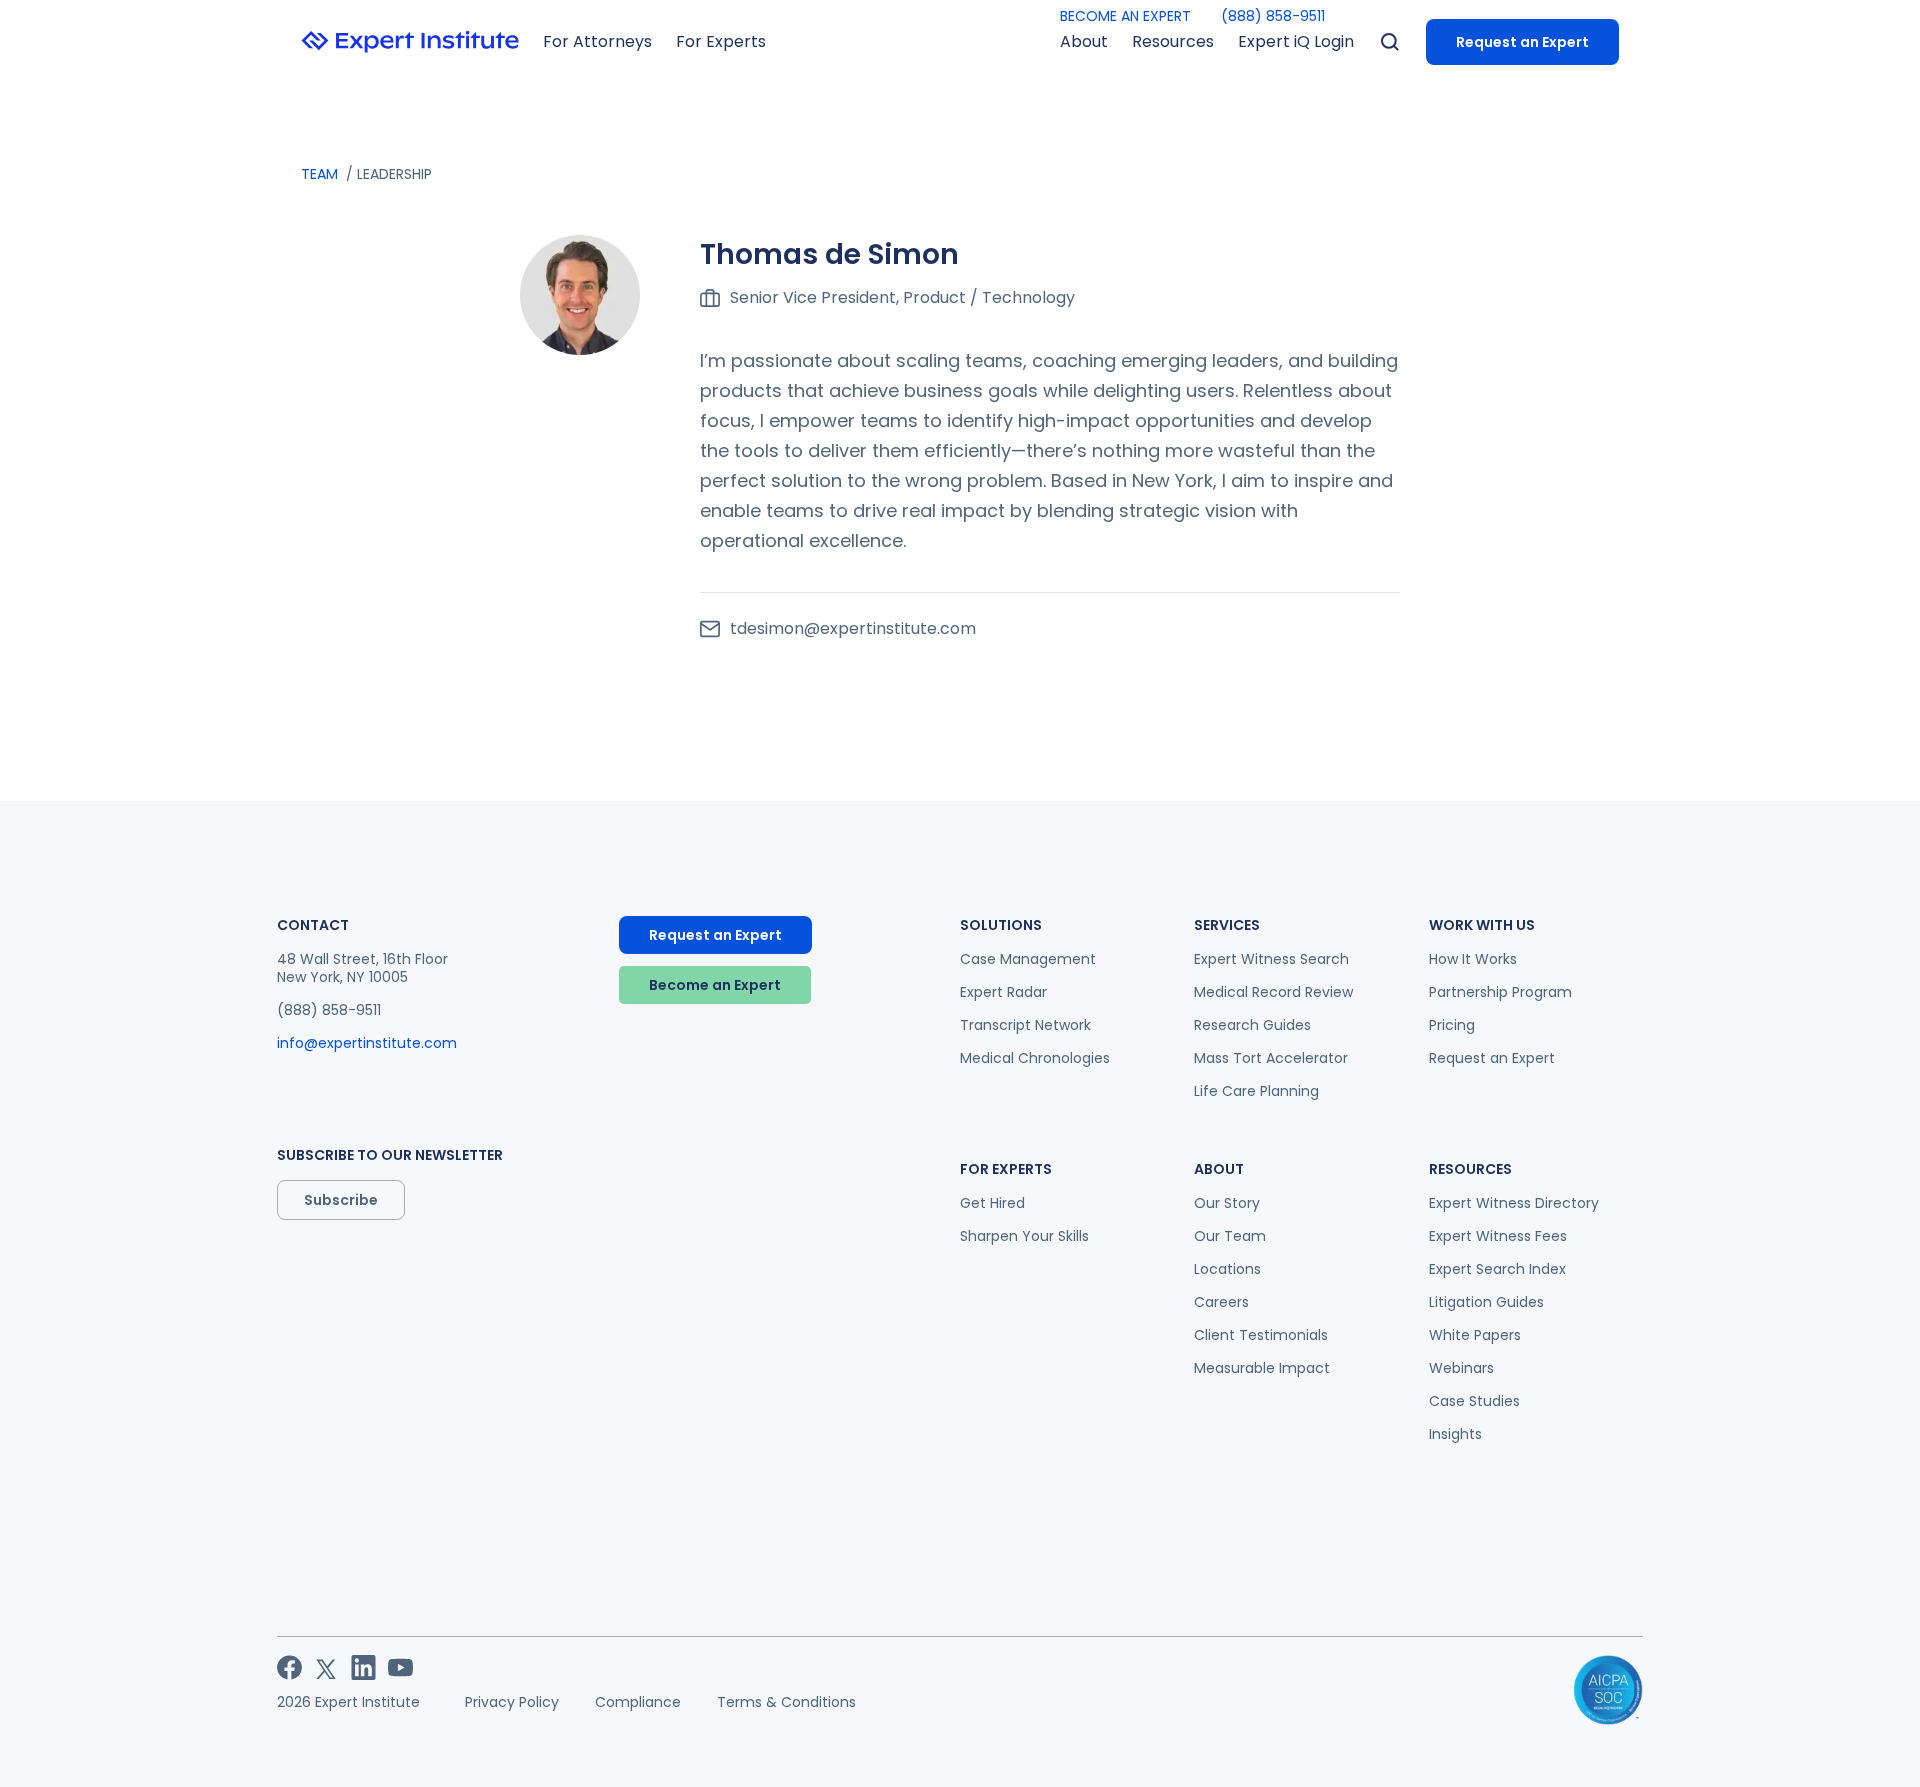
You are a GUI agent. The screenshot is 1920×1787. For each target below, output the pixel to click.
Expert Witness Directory (1514, 1203)
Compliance (638, 1702)
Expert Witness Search (1271, 959)
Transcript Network (1025, 1025)
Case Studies (1474, 1401)
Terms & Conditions (786, 1702)
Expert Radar (1003, 992)
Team (319, 174)
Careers (1221, 1302)
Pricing (1452, 1025)
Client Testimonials (1261, 1335)
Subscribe (341, 1200)
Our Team (1230, 1236)
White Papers (1475, 1335)
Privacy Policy (512, 1702)
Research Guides (1252, 1025)
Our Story (1227, 1203)
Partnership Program (1500, 992)
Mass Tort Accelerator (1271, 1058)
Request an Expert (1522, 42)
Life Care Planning (1256, 1091)
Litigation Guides (1486, 1302)
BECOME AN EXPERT (1125, 16)
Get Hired (992, 1203)
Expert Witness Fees (1498, 1236)
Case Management (1028, 959)
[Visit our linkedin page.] (363, 1667)
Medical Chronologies (1035, 1058)
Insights (1455, 1434)
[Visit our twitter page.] (326, 1667)
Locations (1227, 1269)
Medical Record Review (1273, 992)
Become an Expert (715, 985)
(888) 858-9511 (1273, 16)
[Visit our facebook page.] (289, 1667)
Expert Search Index (1497, 1269)
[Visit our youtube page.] (400, 1667)
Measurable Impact (1262, 1368)
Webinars (1461, 1368)
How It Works (1473, 959)
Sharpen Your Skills (1024, 1236)
